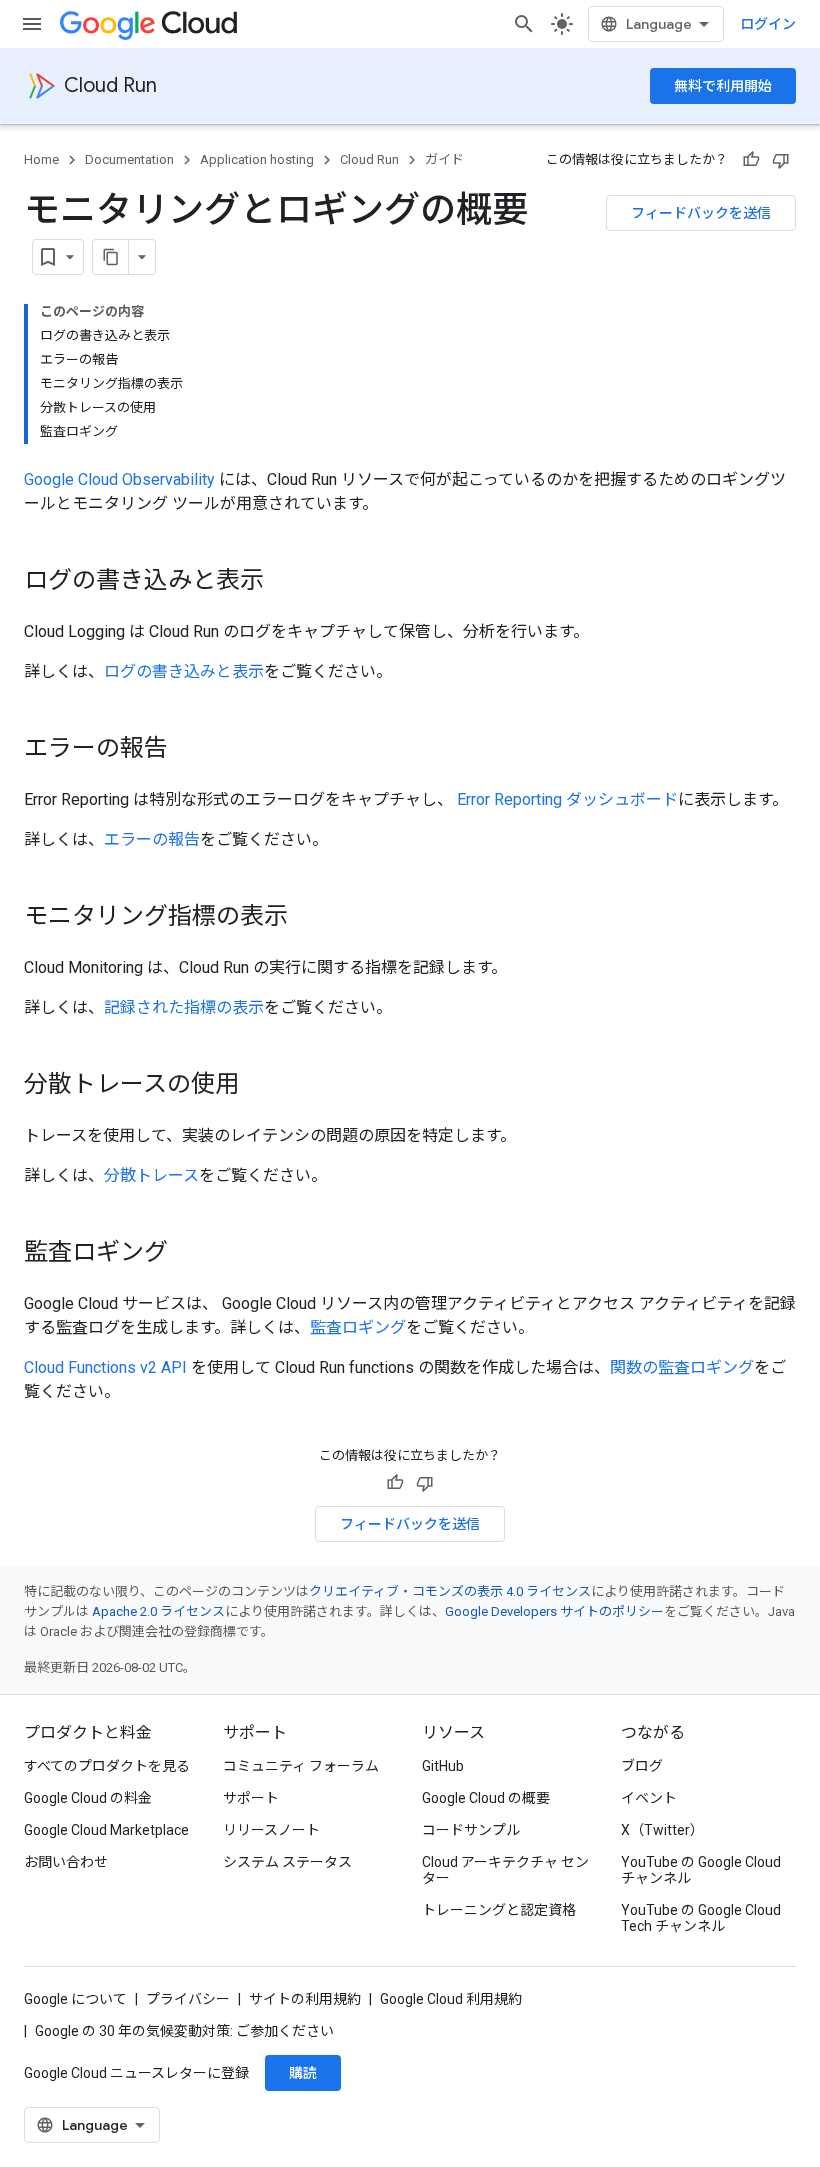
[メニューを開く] (32, 24)
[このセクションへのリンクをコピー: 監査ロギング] (188, 1254)
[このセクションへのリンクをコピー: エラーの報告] (188, 750)
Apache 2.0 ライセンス (158, 1611)
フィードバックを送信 (701, 213)
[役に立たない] (781, 160)
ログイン (768, 24)
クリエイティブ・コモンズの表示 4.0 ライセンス (450, 1591)
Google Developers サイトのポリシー (554, 1611)
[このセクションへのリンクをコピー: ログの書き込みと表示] (284, 582)
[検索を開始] (524, 24)
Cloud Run (110, 85)
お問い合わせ (66, 1862)
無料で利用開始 (723, 86)
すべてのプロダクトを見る (107, 1766)
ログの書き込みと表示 (184, 671)
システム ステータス (287, 1862)
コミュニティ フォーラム (301, 1766)
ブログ (642, 1766)
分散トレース (151, 1175)
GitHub (443, 1766)
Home (41, 159)
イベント (649, 1798)
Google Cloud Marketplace (106, 1830)
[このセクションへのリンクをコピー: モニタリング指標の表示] (308, 918)
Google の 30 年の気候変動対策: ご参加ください (184, 2031)
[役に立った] (751, 160)
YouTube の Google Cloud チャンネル (701, 1870)
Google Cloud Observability (119, 479)
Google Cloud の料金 (88, 1798)
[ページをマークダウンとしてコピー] (111, 257)
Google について (75, 1999)
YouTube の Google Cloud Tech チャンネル (701, 1918)
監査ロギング (358, 1327)
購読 (303, 2073)
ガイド (444, 159)
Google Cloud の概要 (486, 1798)
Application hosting (257, 159)
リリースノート (271, 1830)
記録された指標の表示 (184, 1007)
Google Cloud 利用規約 (451, 1999)
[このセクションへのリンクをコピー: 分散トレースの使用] (259, 1086)
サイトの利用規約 (305, 1999)
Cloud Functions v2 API (105, 1367)
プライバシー (188, 1999)
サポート (251, 1798)
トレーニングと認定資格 (499, 1910)
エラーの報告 (152, 839)
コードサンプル (471, 1830)
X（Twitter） (662, 1830)
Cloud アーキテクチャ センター (505, 1870)
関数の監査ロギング (682, 1367)
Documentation (129, 159)
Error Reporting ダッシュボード (567, 799)
